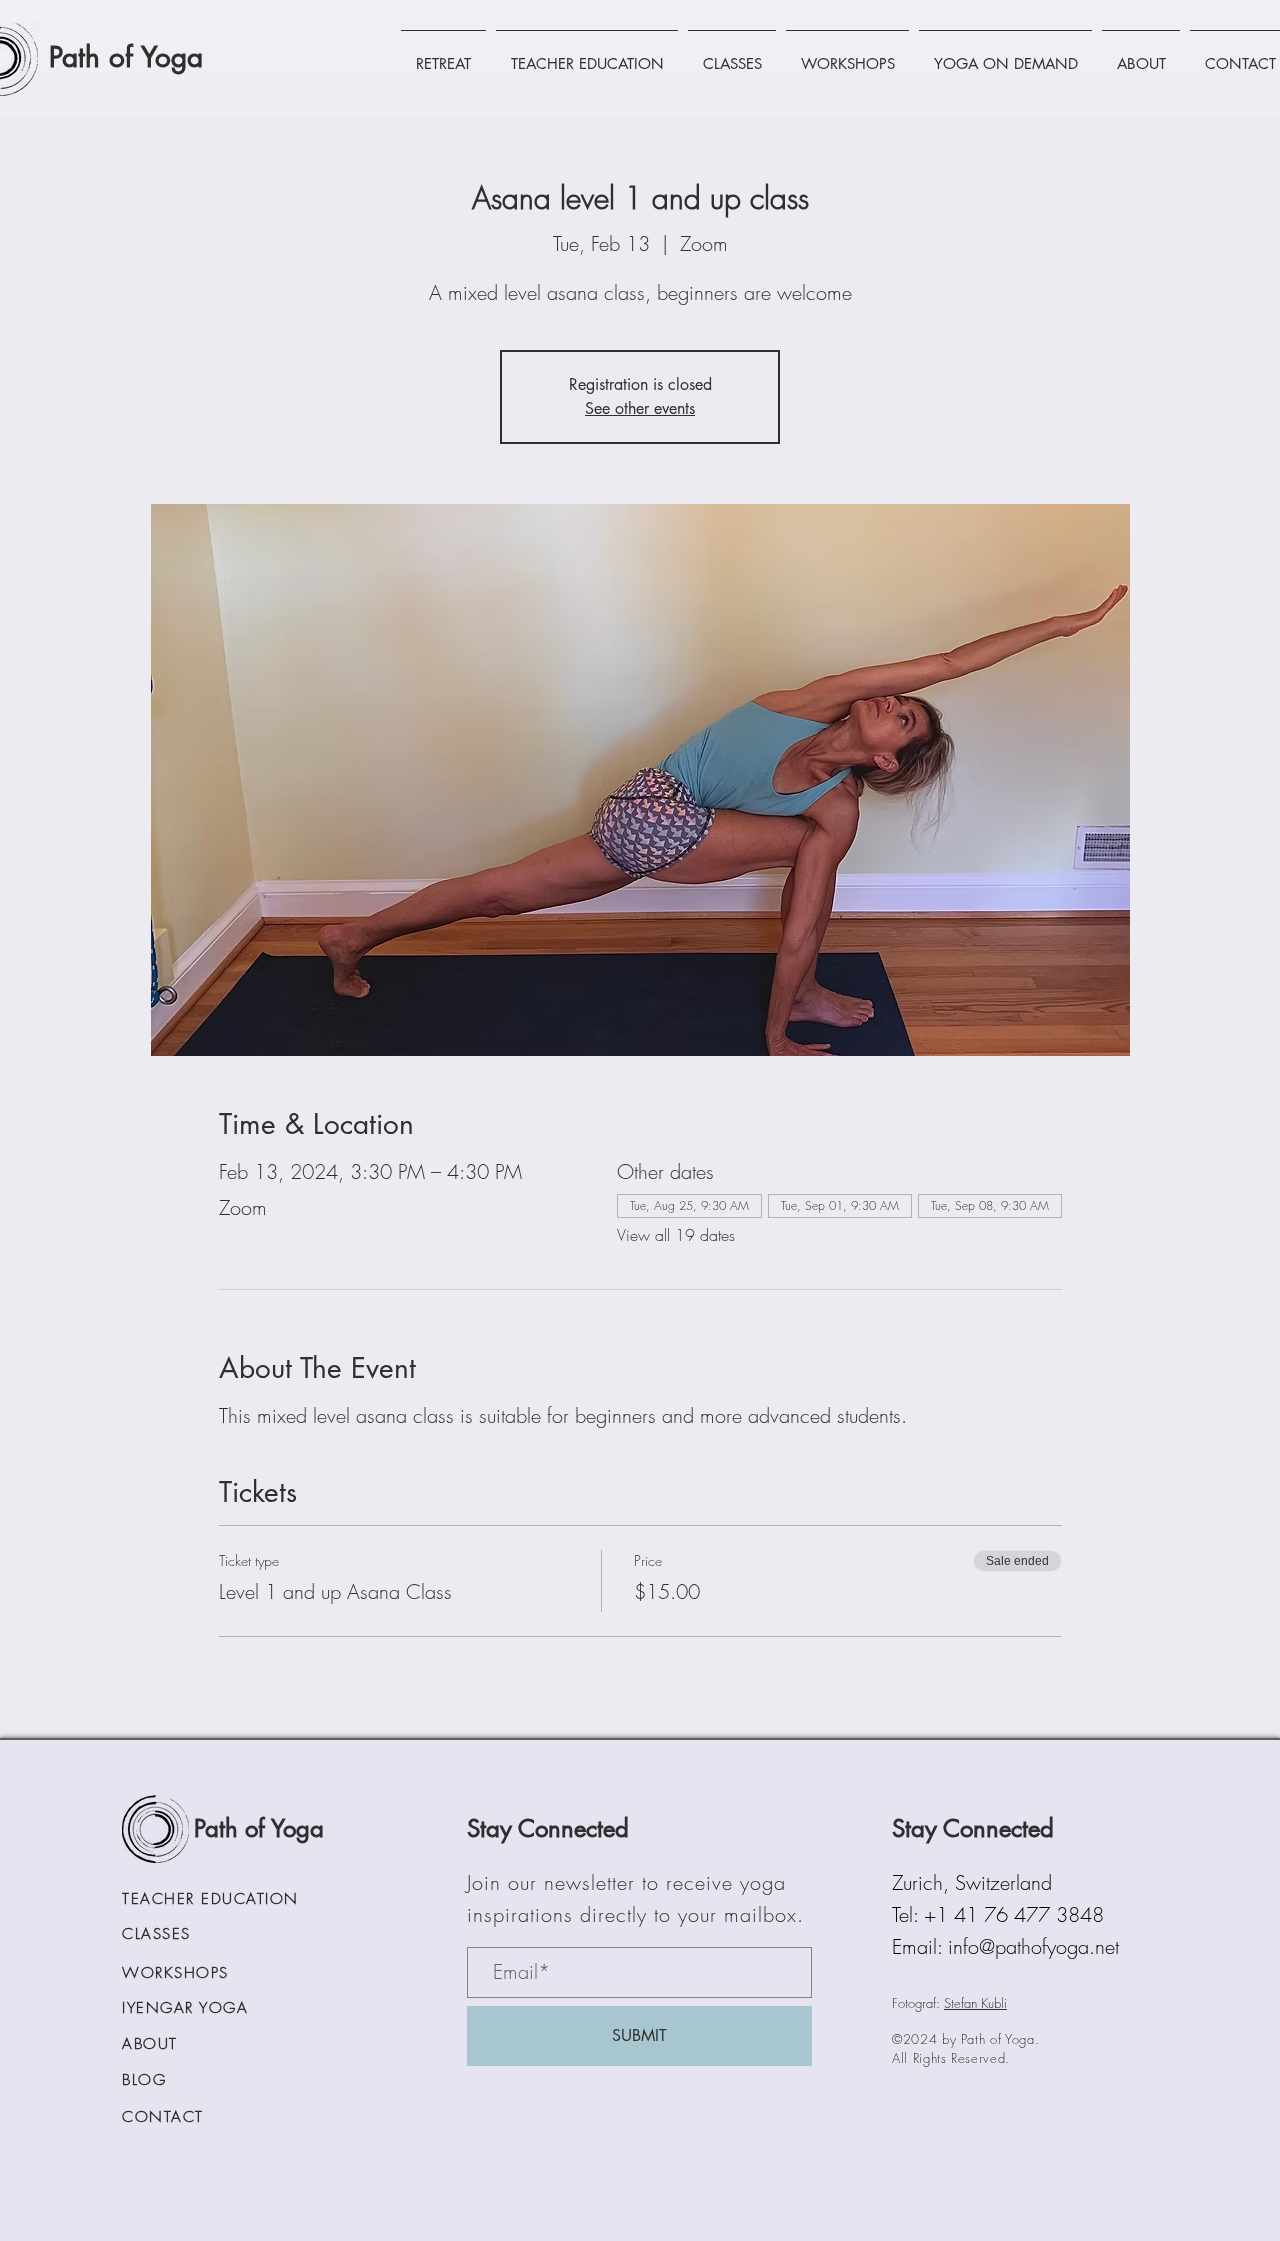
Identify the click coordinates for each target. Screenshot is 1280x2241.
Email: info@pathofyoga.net (1005, 1946)
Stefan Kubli (975, 2003)
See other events (640, 408)
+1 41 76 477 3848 (1014, 1914)
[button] (443, 55)
